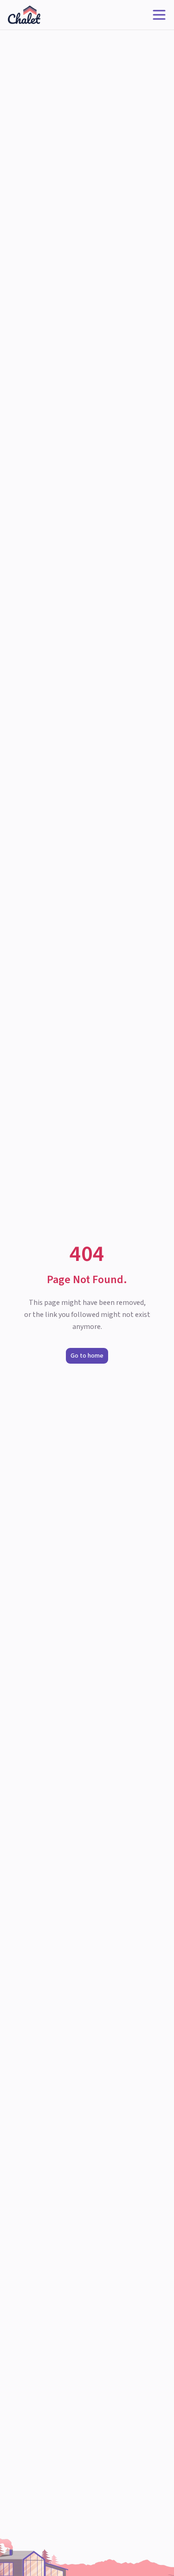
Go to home (87, 1356)
